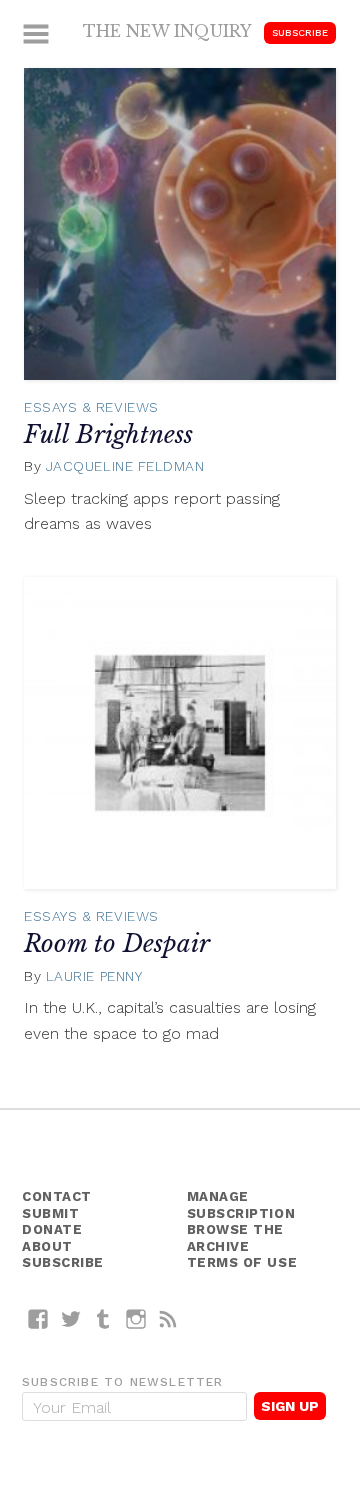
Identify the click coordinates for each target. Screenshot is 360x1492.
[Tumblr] (103, 1318)
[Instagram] (136, 1318)
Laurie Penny (94, 976)
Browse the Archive (236, 1238)
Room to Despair (117, 943)
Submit (50, 1213)
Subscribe (300, 32)
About (47, 1246)
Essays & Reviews (91, 407)
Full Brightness (108, 434)
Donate (52, 1229)
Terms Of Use (242, 1262)
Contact (57, 1196)
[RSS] (168, 1318)
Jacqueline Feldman (125, 466)
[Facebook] (38, 1318)
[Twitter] (71, 1318)
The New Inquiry (167, 31)
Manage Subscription (241, 1205)
